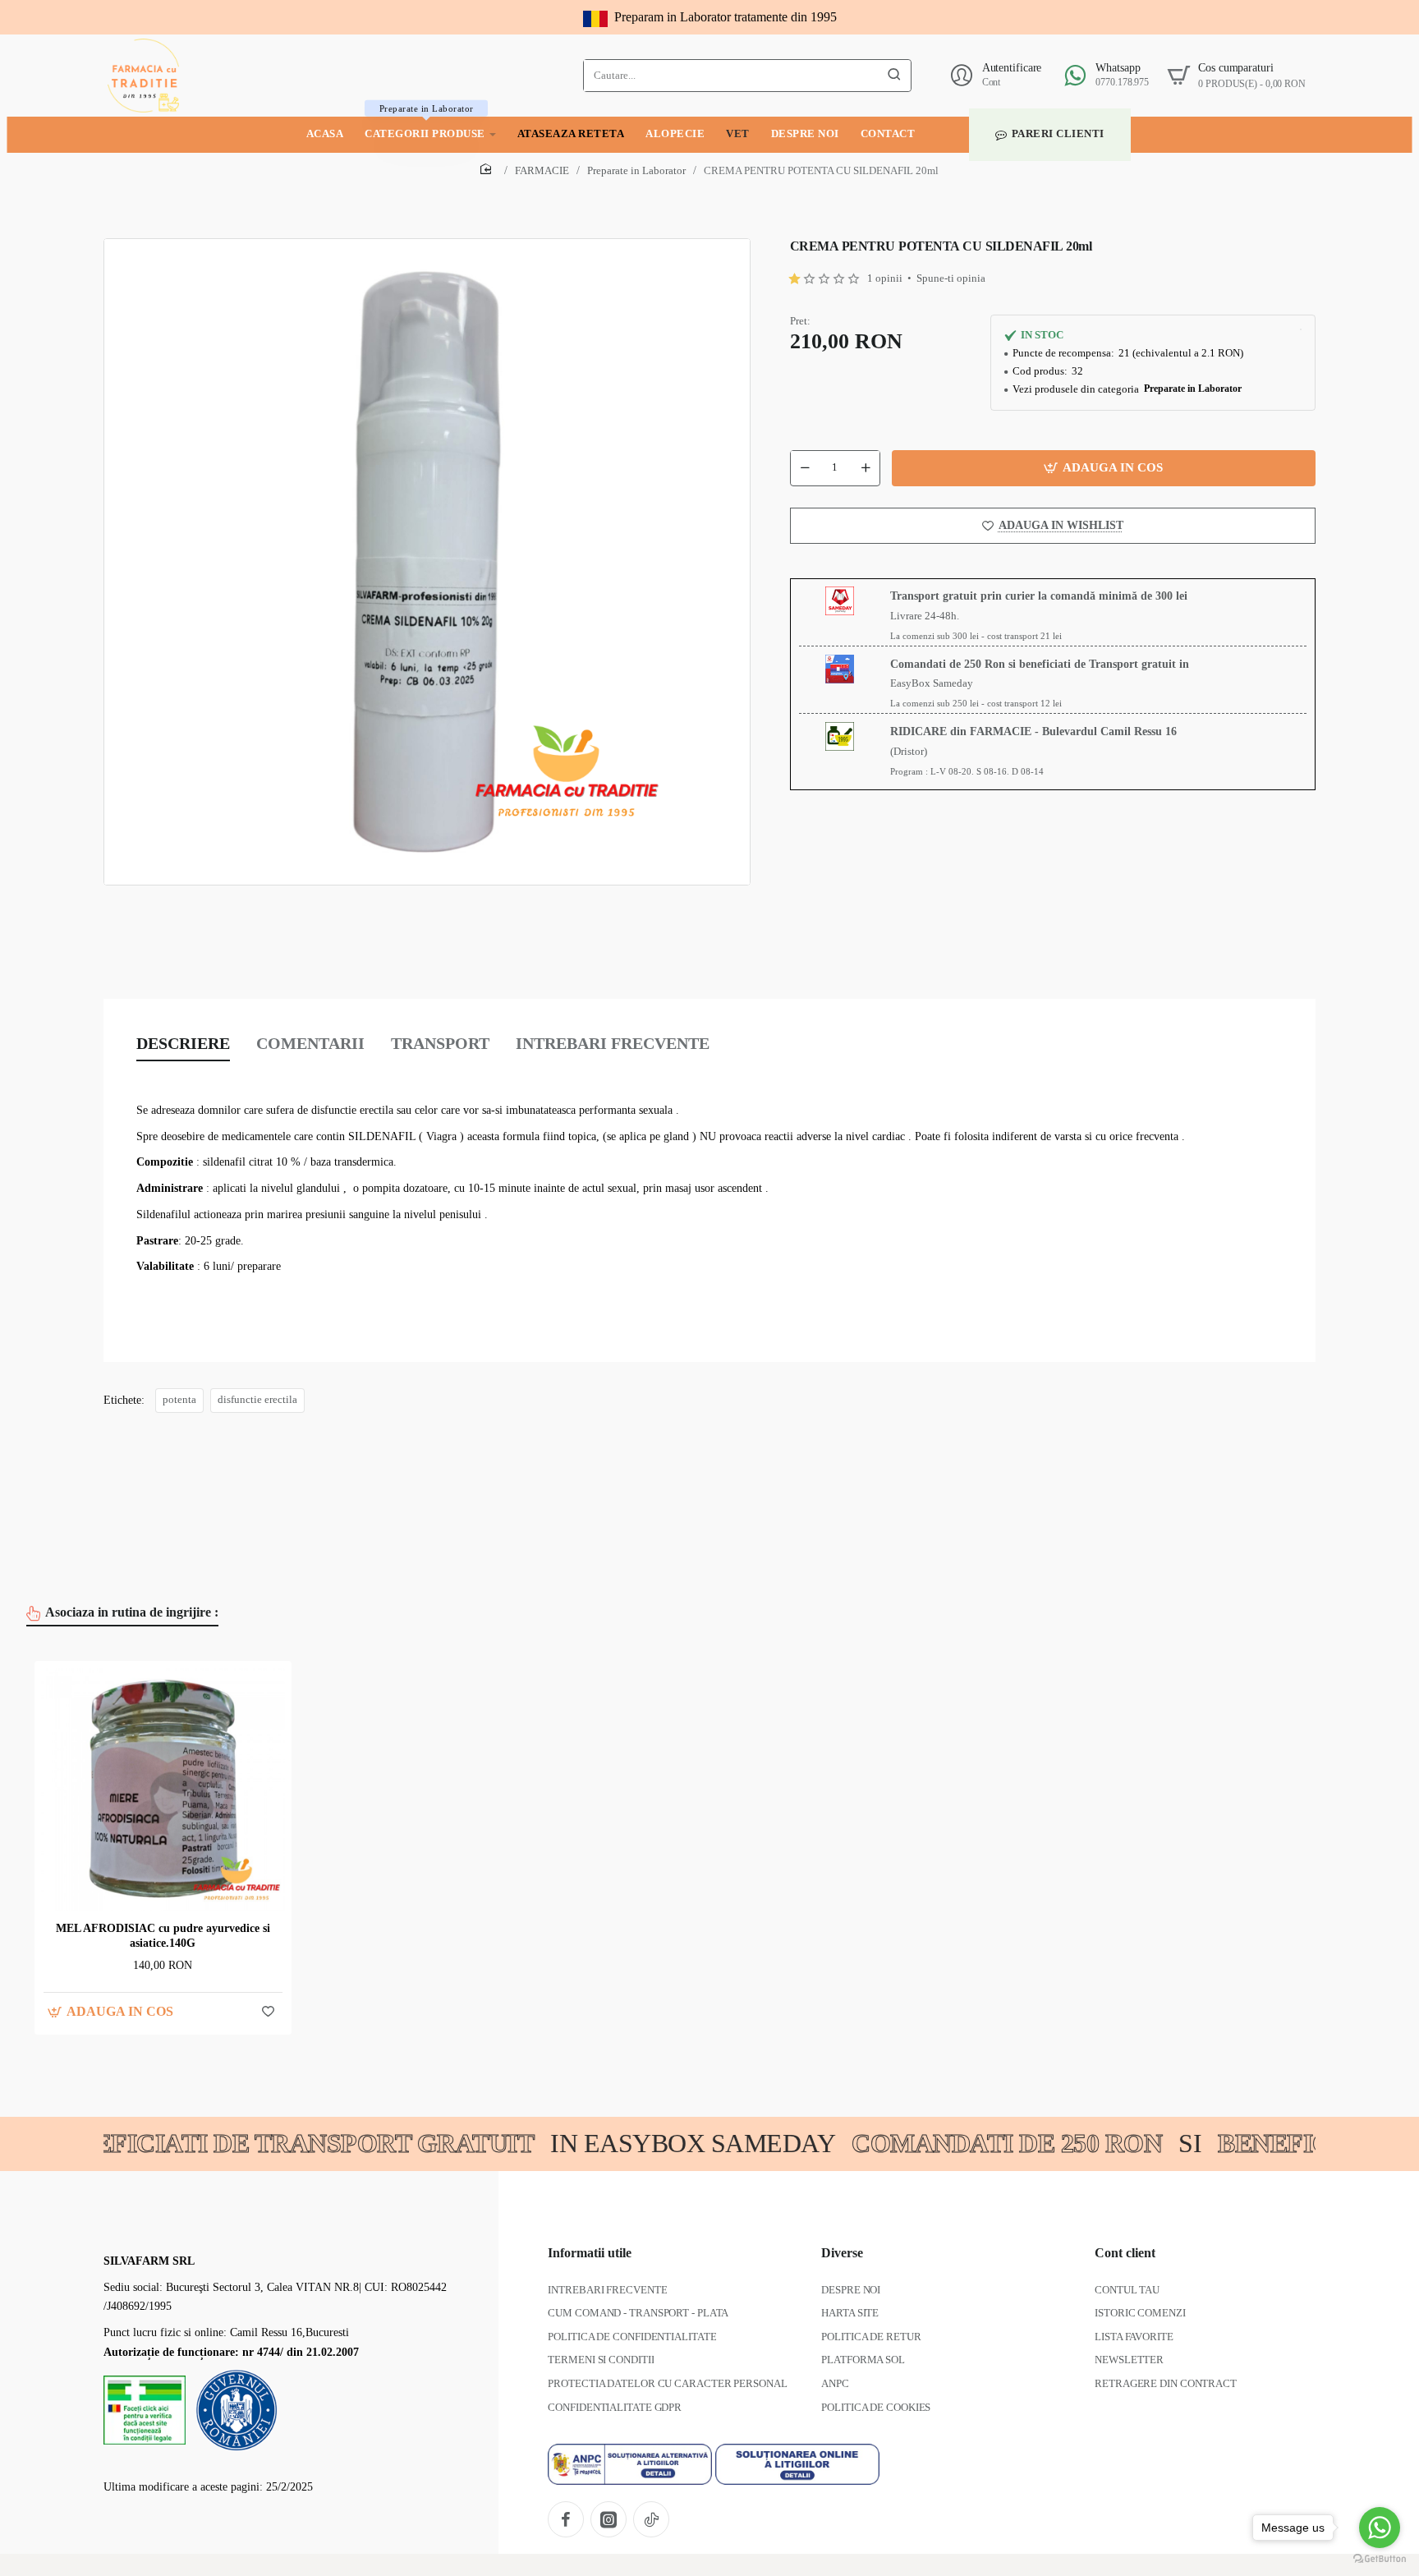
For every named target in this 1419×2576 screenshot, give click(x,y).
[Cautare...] (894, 76)
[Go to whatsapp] (1380, 2528)
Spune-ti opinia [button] (951, 278)
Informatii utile (590, 2253)
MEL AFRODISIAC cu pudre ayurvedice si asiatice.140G (163, 1936)
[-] (805, 467)
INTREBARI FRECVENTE (613, 1043)
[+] (866, 467)
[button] (1104, 467)
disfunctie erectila (257, 1400)
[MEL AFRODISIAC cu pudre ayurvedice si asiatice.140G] (163, 1789)
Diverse (842, 2253)
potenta (179, 1400)
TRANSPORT (440, 1043)
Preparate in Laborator (636, 170)
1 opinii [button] (885, 278)
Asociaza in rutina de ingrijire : (132, 1612)
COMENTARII (310, 1043)
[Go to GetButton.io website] (1380, 2559)
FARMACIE (542, 170)
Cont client (1125, 2253)
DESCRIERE (183, 1043)
